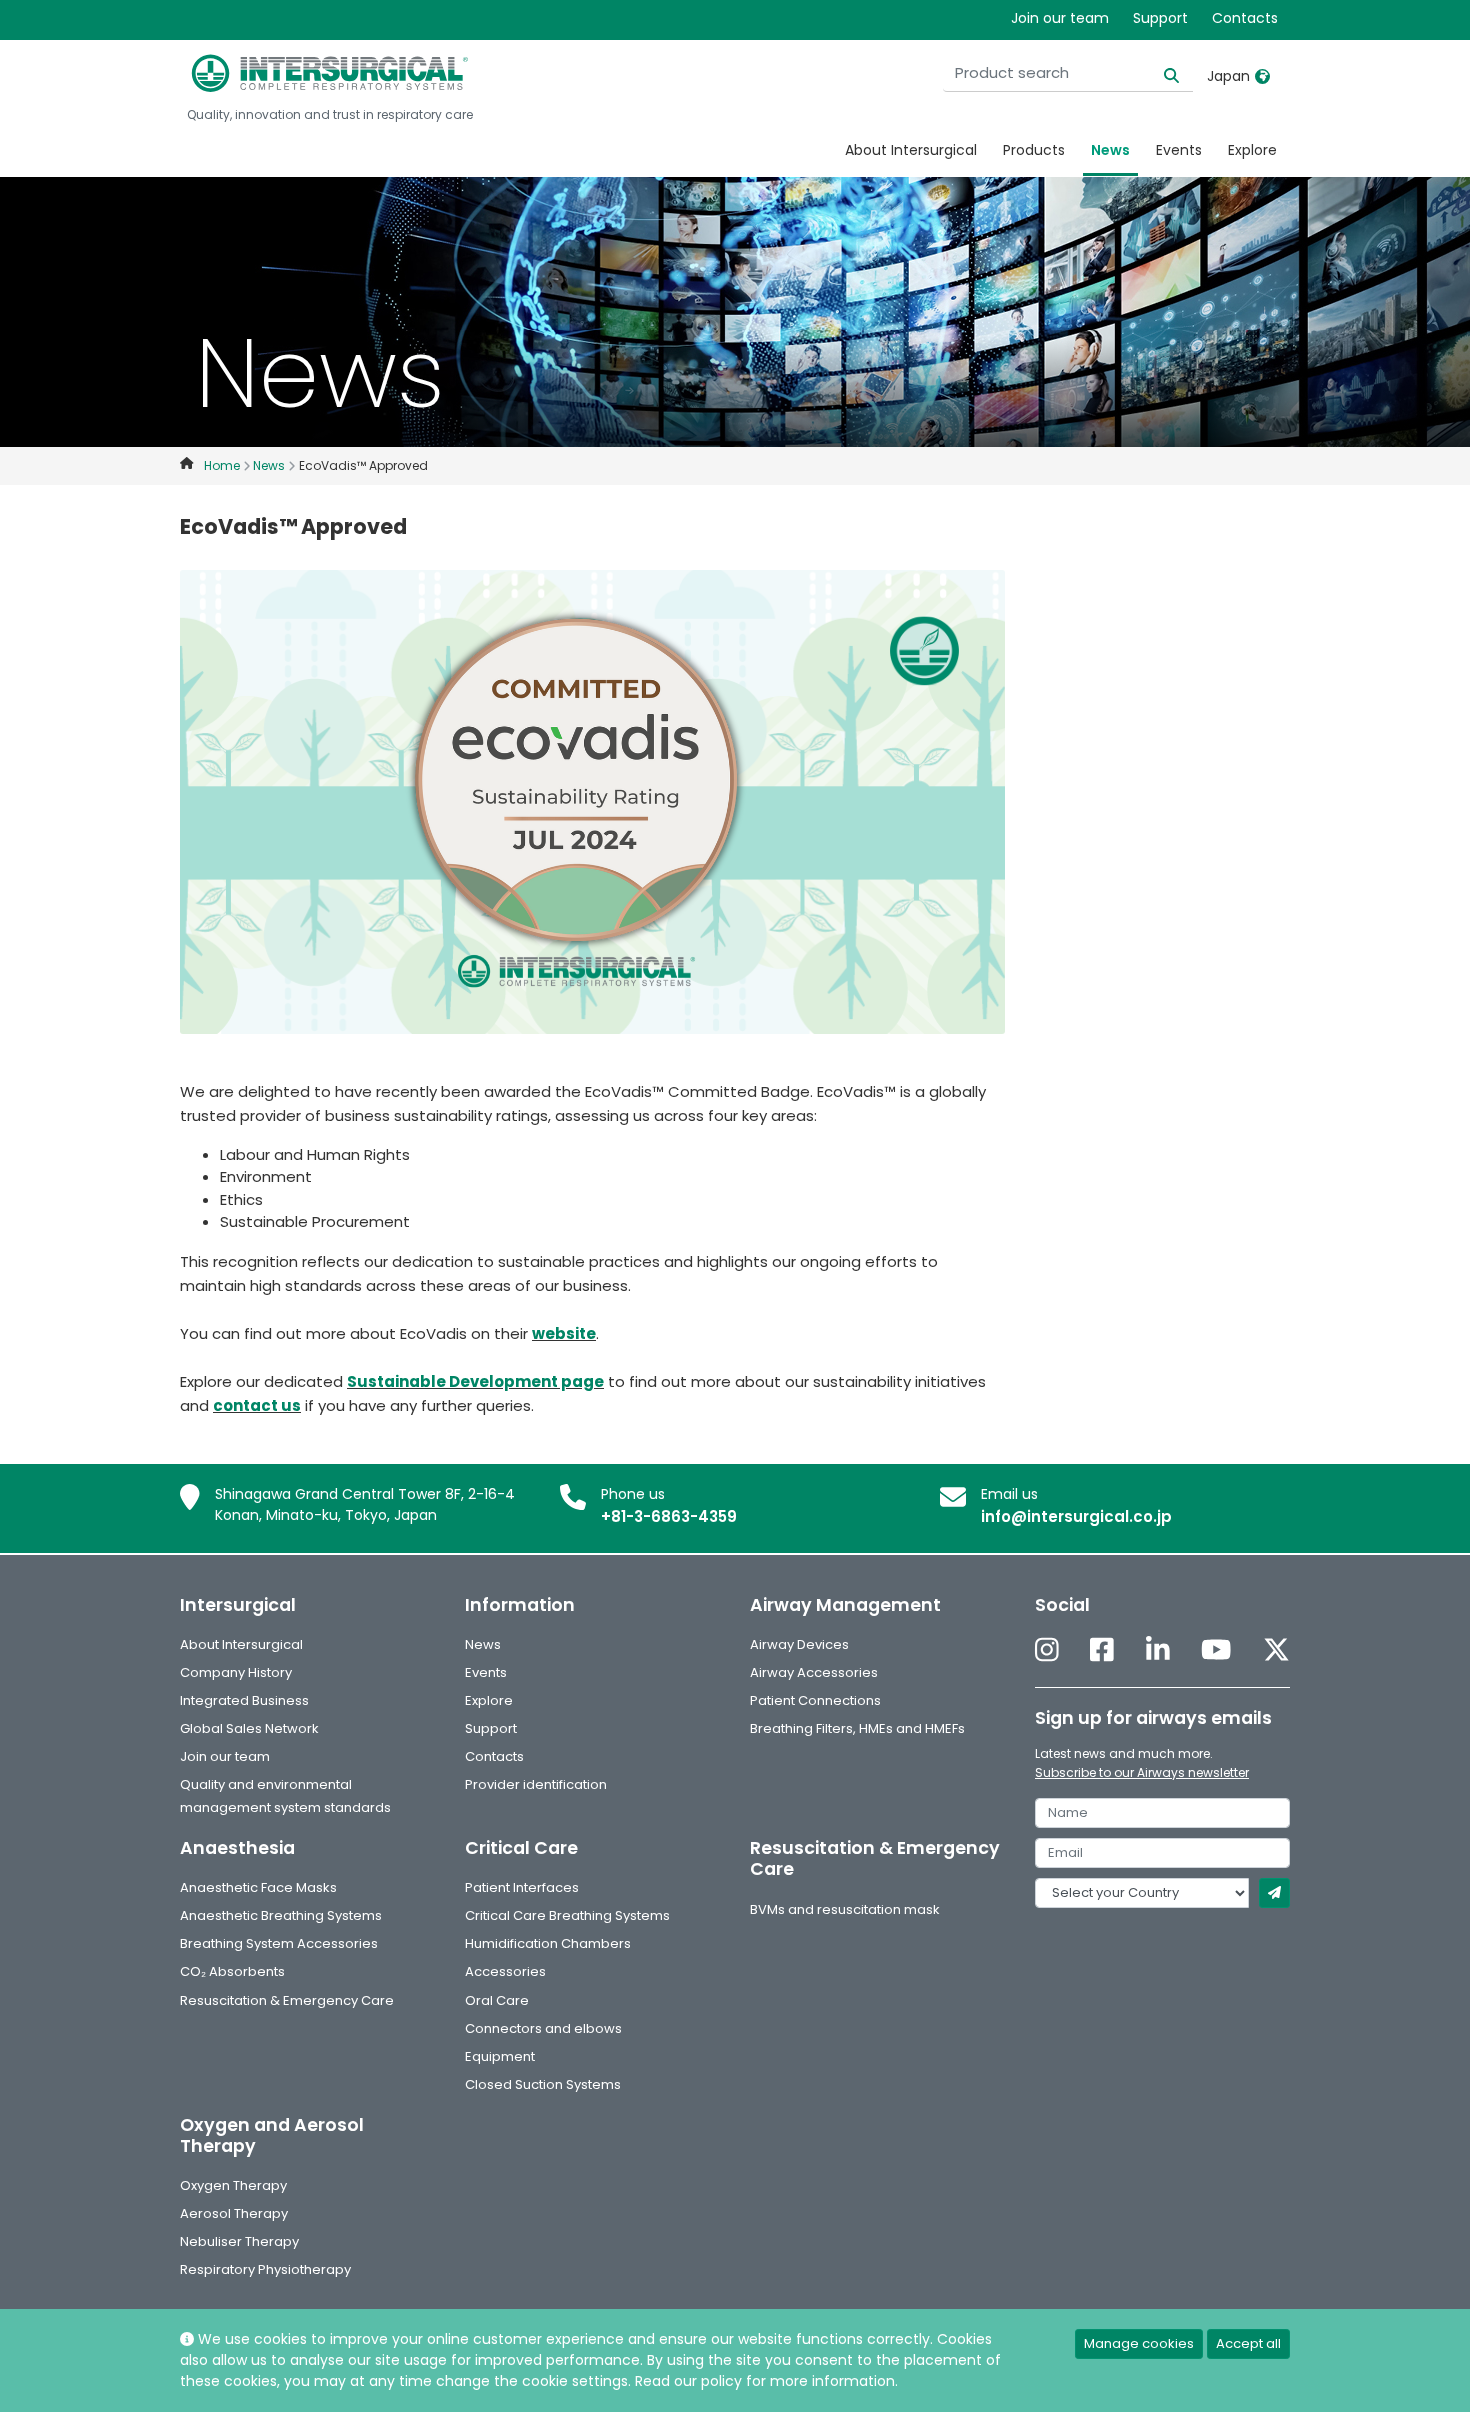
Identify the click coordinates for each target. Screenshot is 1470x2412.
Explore (1252, 150)
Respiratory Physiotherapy (265, 2269)
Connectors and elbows (543, 2028)
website (564, 1333)
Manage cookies (1139, 2343)
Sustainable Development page (475, 1381)
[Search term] (1159, 73)
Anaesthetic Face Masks (258, 1887)
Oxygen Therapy (233, 2185)
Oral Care (497, 2000)
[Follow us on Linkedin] (1158, 1651)
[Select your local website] (1262, 76)
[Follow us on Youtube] (1216, 1651)
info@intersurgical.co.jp (1076, 1516)
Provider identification (536, 1784)
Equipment (500, 2056)
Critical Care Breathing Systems (567, 1915)
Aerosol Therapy (234, 2213)
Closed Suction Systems (543, 2084)
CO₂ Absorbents (232, 1971)
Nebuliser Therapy (239, 2241)
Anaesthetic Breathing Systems (281, 1915)
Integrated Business (244, 1700)
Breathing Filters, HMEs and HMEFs (857, 1728)
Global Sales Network (249, 1728)
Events (1179, 150)
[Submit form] (1274, 1893)
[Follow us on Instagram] (1047, 1651)
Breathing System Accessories (279, 1943)
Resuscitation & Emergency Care (287, 2000)
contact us (257, 1405)
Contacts (1245, 18)
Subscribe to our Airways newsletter (1142, 1772)
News (1110, 150)
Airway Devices (799, 1644)
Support (1160, 18)
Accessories (505, 1971)
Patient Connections (815, 1700)
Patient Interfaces (522, 1887)
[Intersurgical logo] (330, 73)
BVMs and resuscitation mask (845, 1909)
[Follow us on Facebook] (1102, 1651)
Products (1034, 150)
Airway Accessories (814, 1672)
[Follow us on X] (1276, 1651)
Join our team (1060, 18)
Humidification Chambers (548, 1943)
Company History (236, 1672)
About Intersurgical (911, 150)
